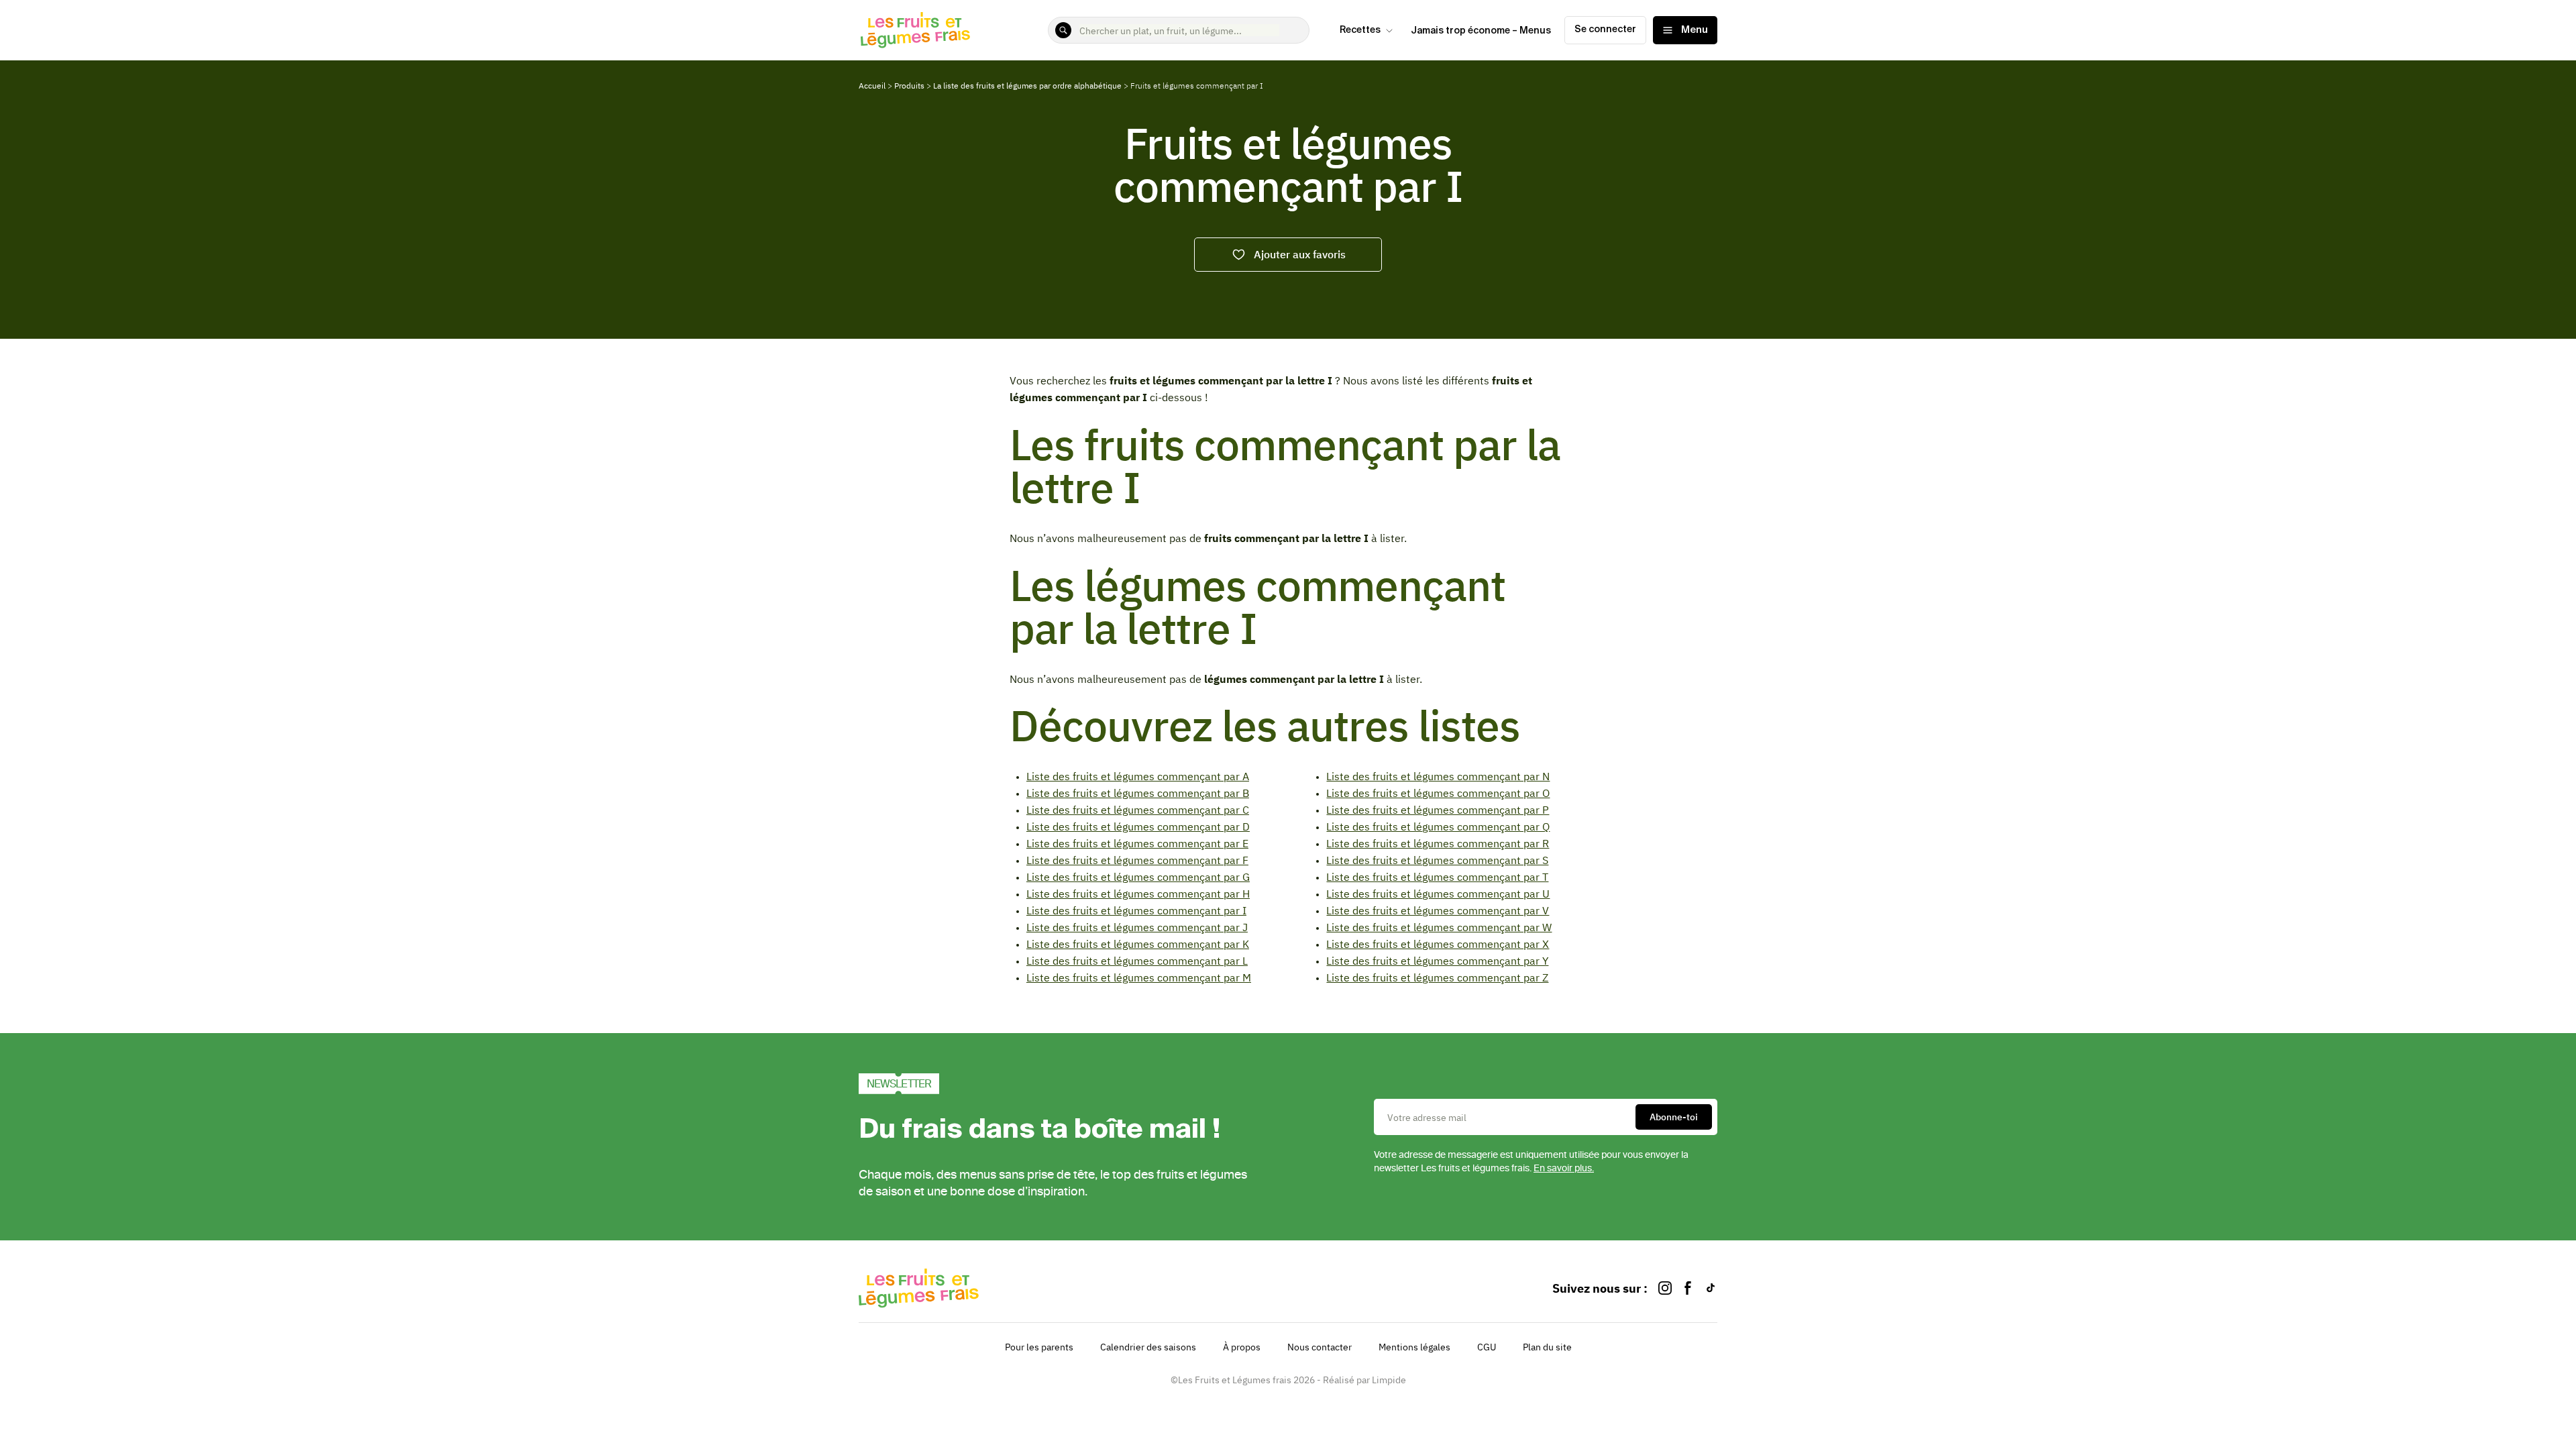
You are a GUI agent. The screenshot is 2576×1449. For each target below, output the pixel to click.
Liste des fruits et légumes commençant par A (1138, 776)
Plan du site (1547, 1347)
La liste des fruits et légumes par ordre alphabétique (1027, 86)
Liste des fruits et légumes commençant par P (1438, 810)
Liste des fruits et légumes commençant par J (1137, 927)
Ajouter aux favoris (1300, 254)
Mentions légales (1414, 1347)
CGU (1487, 1347)
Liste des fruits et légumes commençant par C (1138, 810)
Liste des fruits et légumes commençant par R (1438, 843)
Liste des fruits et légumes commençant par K (1138, 944)
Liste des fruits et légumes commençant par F (1137, 860)
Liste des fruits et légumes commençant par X (1438, 944)
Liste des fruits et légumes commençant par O (1438, 793)
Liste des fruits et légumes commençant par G (1138, 877)
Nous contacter (1320, 1347)
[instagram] (1665, 1288)
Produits (909, 86)
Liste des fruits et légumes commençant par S (1437, 860)
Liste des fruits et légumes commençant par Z (1437, 977)
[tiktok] (1711, 1288)
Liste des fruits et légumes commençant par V (1438, 910)
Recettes (1360, 30)
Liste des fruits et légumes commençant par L (1137, 961)
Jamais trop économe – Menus (1481, 31)
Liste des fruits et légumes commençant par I (1136, 910)
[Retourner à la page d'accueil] (916, 30)
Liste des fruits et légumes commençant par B (1138, 793)
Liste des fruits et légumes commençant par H (1138, 894)
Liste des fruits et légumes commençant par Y (1437, 961)
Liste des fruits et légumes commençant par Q (1438, 826)
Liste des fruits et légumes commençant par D (1138, 826)
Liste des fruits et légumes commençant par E (1137, 843)
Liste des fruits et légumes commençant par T (1437, 877)
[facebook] (1688, 1288)
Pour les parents (1039, 1347)
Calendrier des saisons (1148, 1347)
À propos (1242, 1347)
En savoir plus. (1564, 1168)
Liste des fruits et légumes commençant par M (1139, 977)
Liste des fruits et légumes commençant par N (1438, 776)
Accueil (872, 86)
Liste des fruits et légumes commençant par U (1438, 894)
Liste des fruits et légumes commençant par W (1439, 927)
